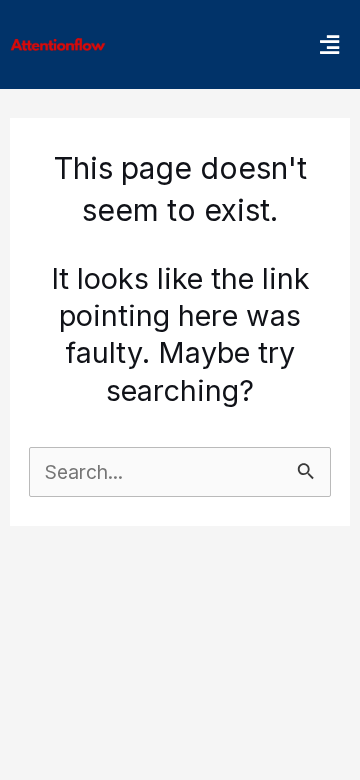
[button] (329, 44)
